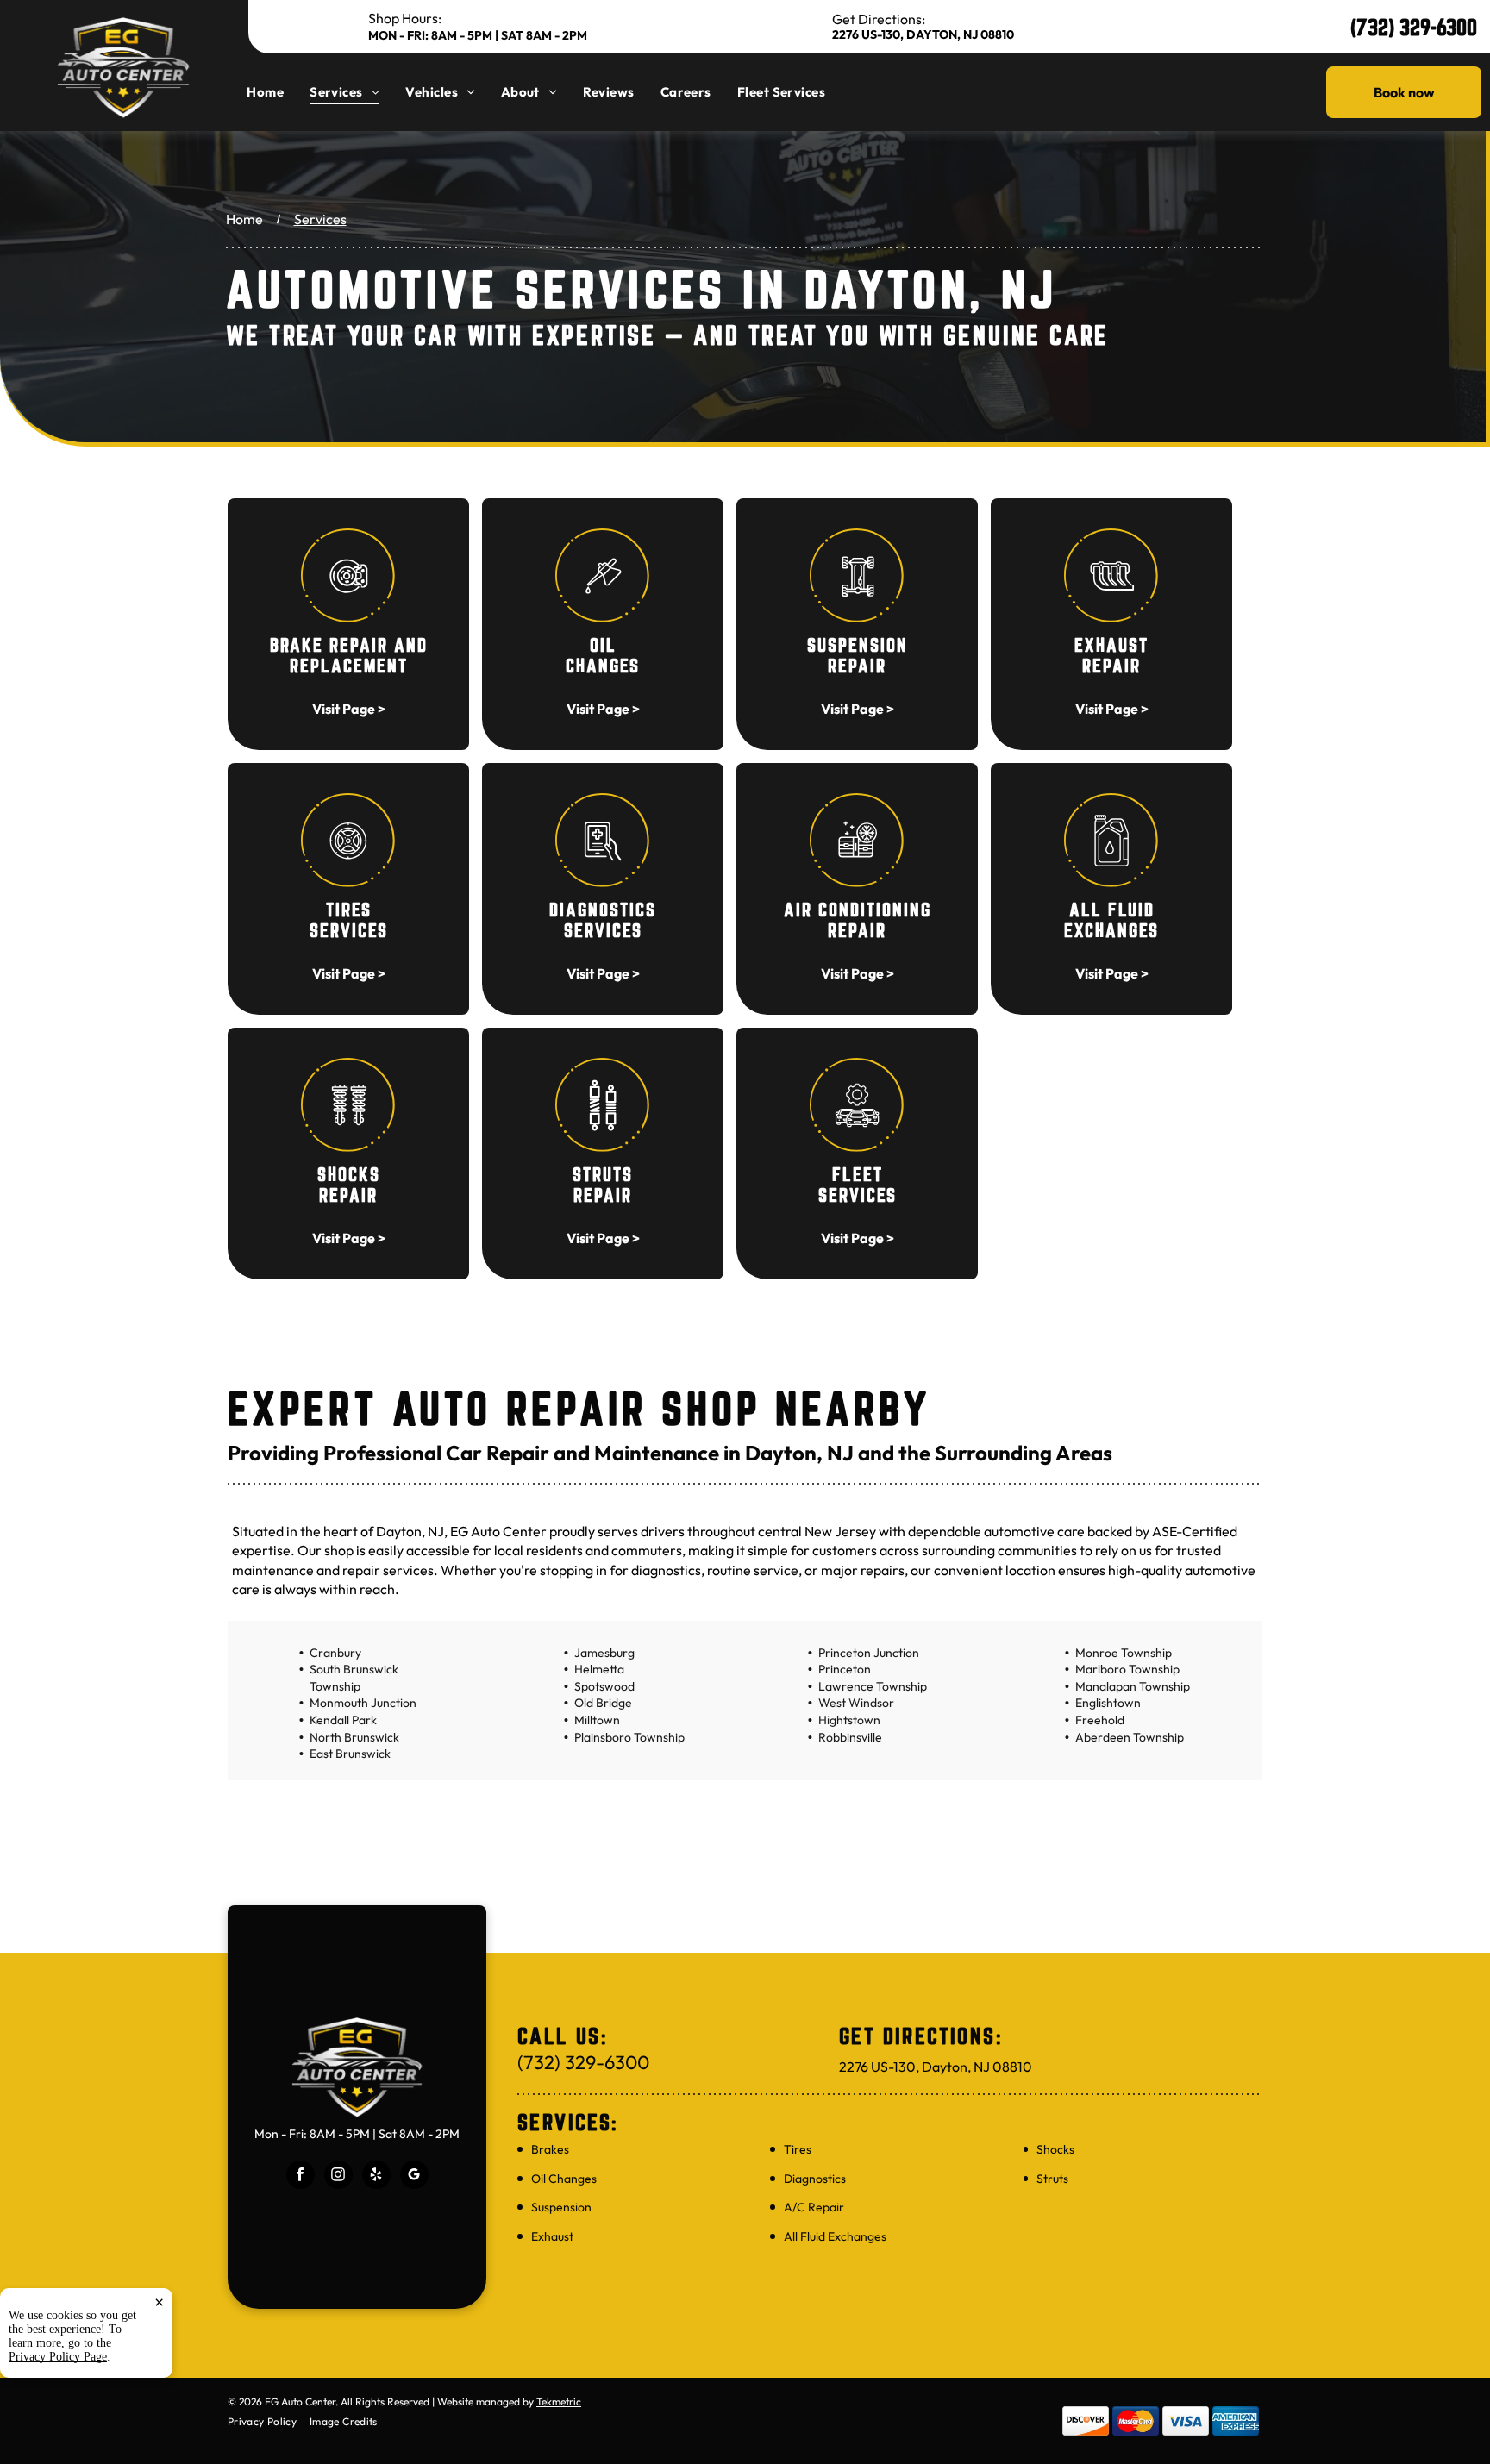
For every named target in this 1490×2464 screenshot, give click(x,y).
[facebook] (301, 2177)
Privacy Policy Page (58, 2357)
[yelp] (376, 2177)
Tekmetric (559, 2401)
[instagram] (338, 2177)
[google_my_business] (414, 2177)
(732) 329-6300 (1414, 27)
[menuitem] (278, 92)
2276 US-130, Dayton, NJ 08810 (923, 34)
